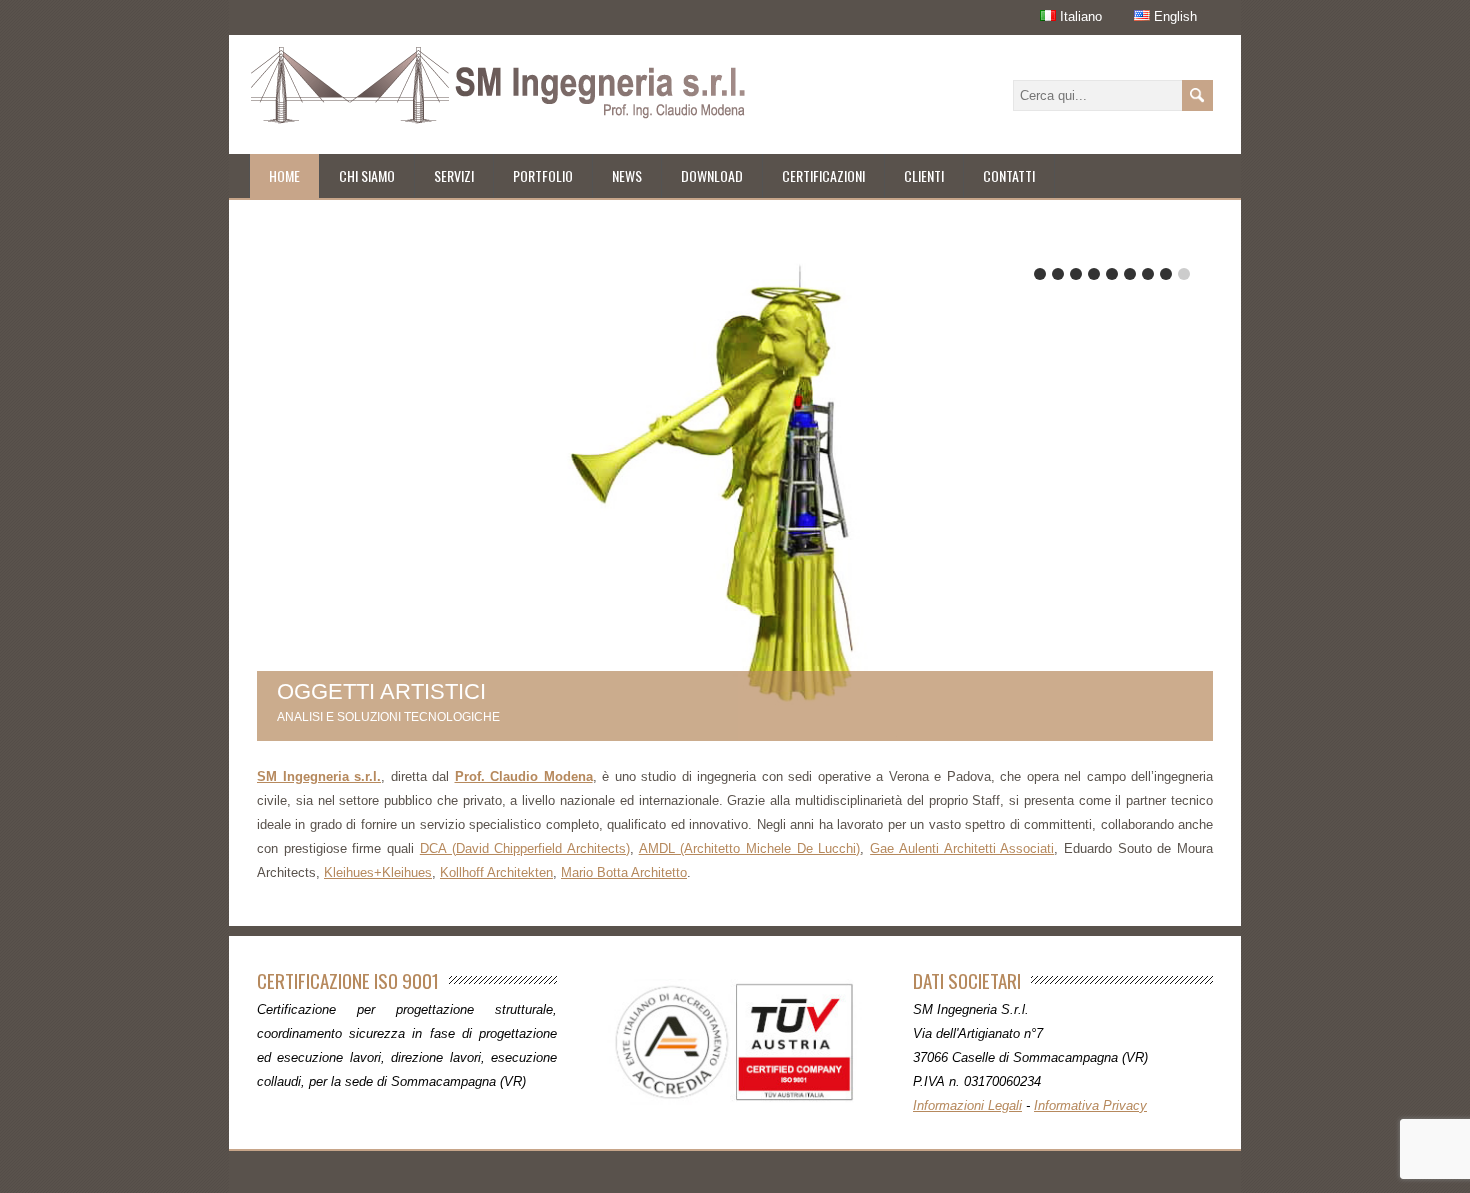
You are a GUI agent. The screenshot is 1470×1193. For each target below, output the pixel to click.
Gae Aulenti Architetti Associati (962, 848)
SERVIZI (454, 175)
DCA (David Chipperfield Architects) (525, 848)
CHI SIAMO (367, 175)
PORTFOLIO (543, 175)
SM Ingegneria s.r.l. (319, 776)
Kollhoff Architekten (496, 872)
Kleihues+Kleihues (378, 872)
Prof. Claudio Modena (524, 776)
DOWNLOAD (712, 175)
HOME (284, 175)
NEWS (627, 175)
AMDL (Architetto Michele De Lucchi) (750, 848)
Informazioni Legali (967, 1105)
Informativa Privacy (1090, 1105)
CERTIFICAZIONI (823, 175)
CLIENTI (924, 175)
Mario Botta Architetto (624, 872)
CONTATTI (1009, 175)
